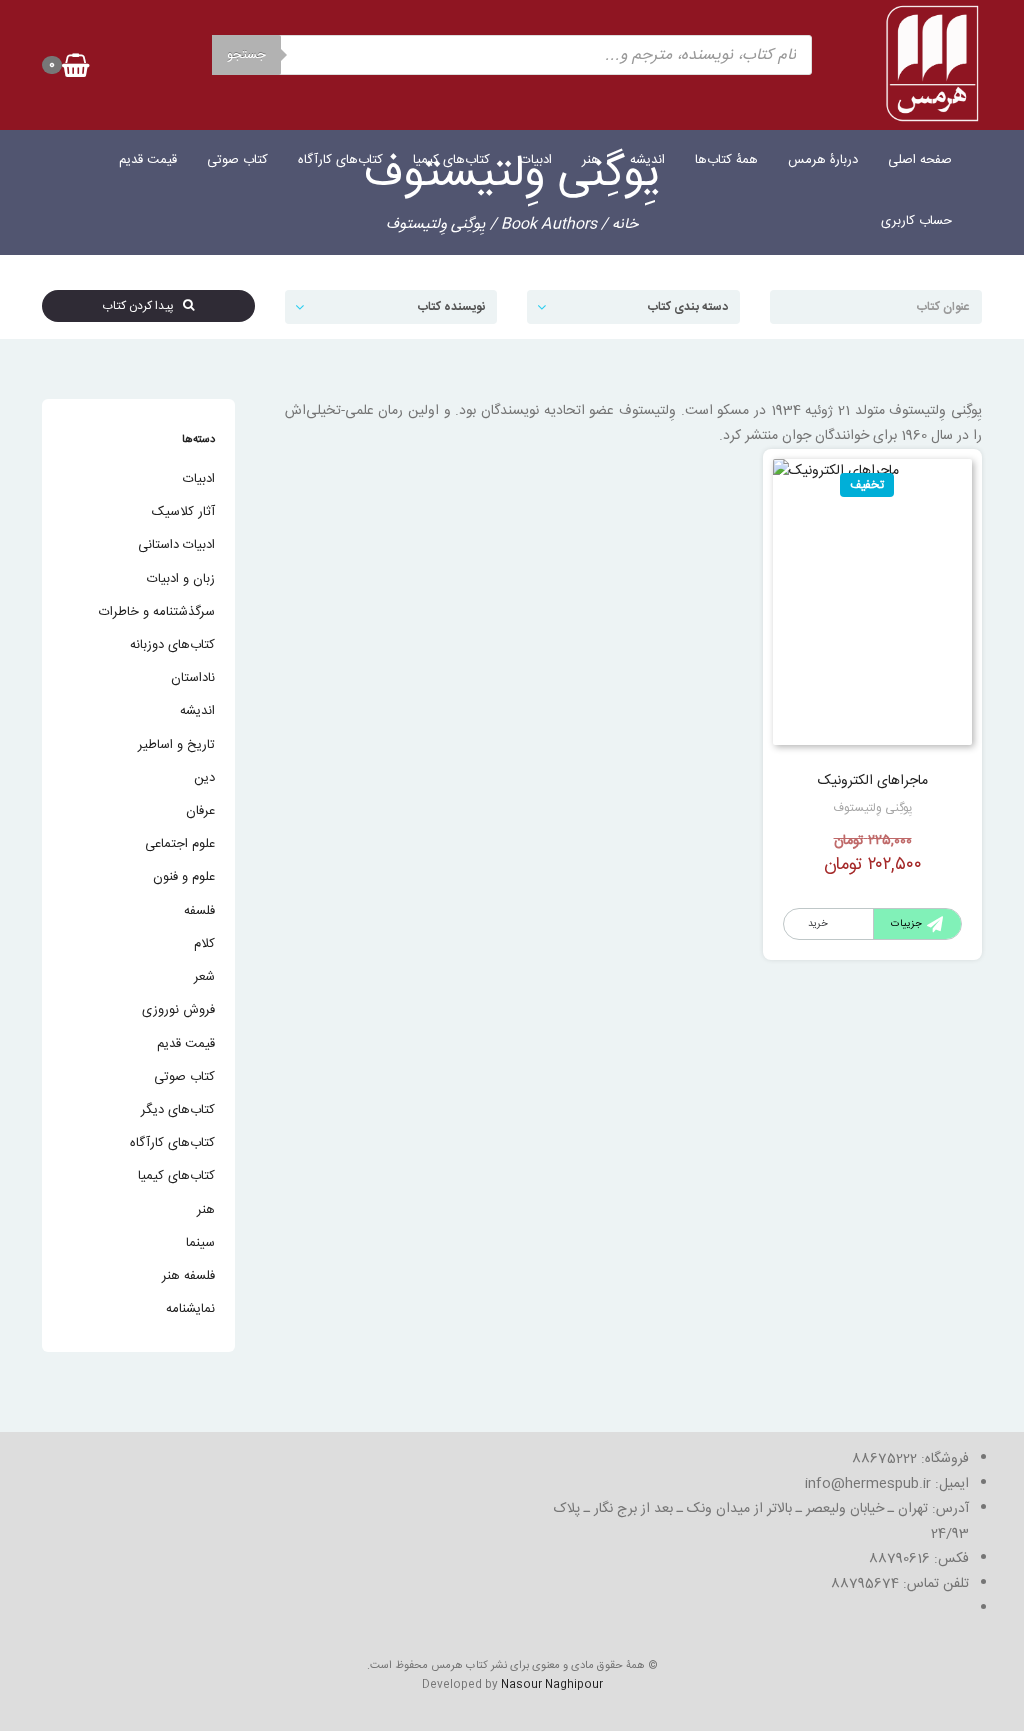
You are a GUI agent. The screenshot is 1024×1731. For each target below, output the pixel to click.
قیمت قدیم (148, 160)
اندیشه (647, 160)
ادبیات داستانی (176, 545)
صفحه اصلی (920, 160)
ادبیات (536, 160)
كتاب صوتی (237, 160)
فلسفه (199, 911)
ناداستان (193, 678)
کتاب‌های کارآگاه (340, 160)
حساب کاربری (916, 221)
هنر (591, 160)
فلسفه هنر (188, 1276)
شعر (204, 977)
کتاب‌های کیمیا (451, 160)
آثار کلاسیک (183, 512)
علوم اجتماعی (180, 844)
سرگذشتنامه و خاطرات (157, 612)
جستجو (246, 55)
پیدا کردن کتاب (142, 306)
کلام (204, 944)
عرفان (200, 811)
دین (204, 778)
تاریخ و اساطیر (176, 745)
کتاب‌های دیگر (178, 1110)
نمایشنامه (190, 1309)
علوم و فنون (184, 877)
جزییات (906, 924)
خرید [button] (818, 924)
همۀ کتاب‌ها (726, 160)
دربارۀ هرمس (823, 160)
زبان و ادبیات (181, 579)
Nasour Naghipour (552, 1685)
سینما (200, 1243)
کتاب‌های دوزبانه (172, 645)
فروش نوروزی (178, 1010)
